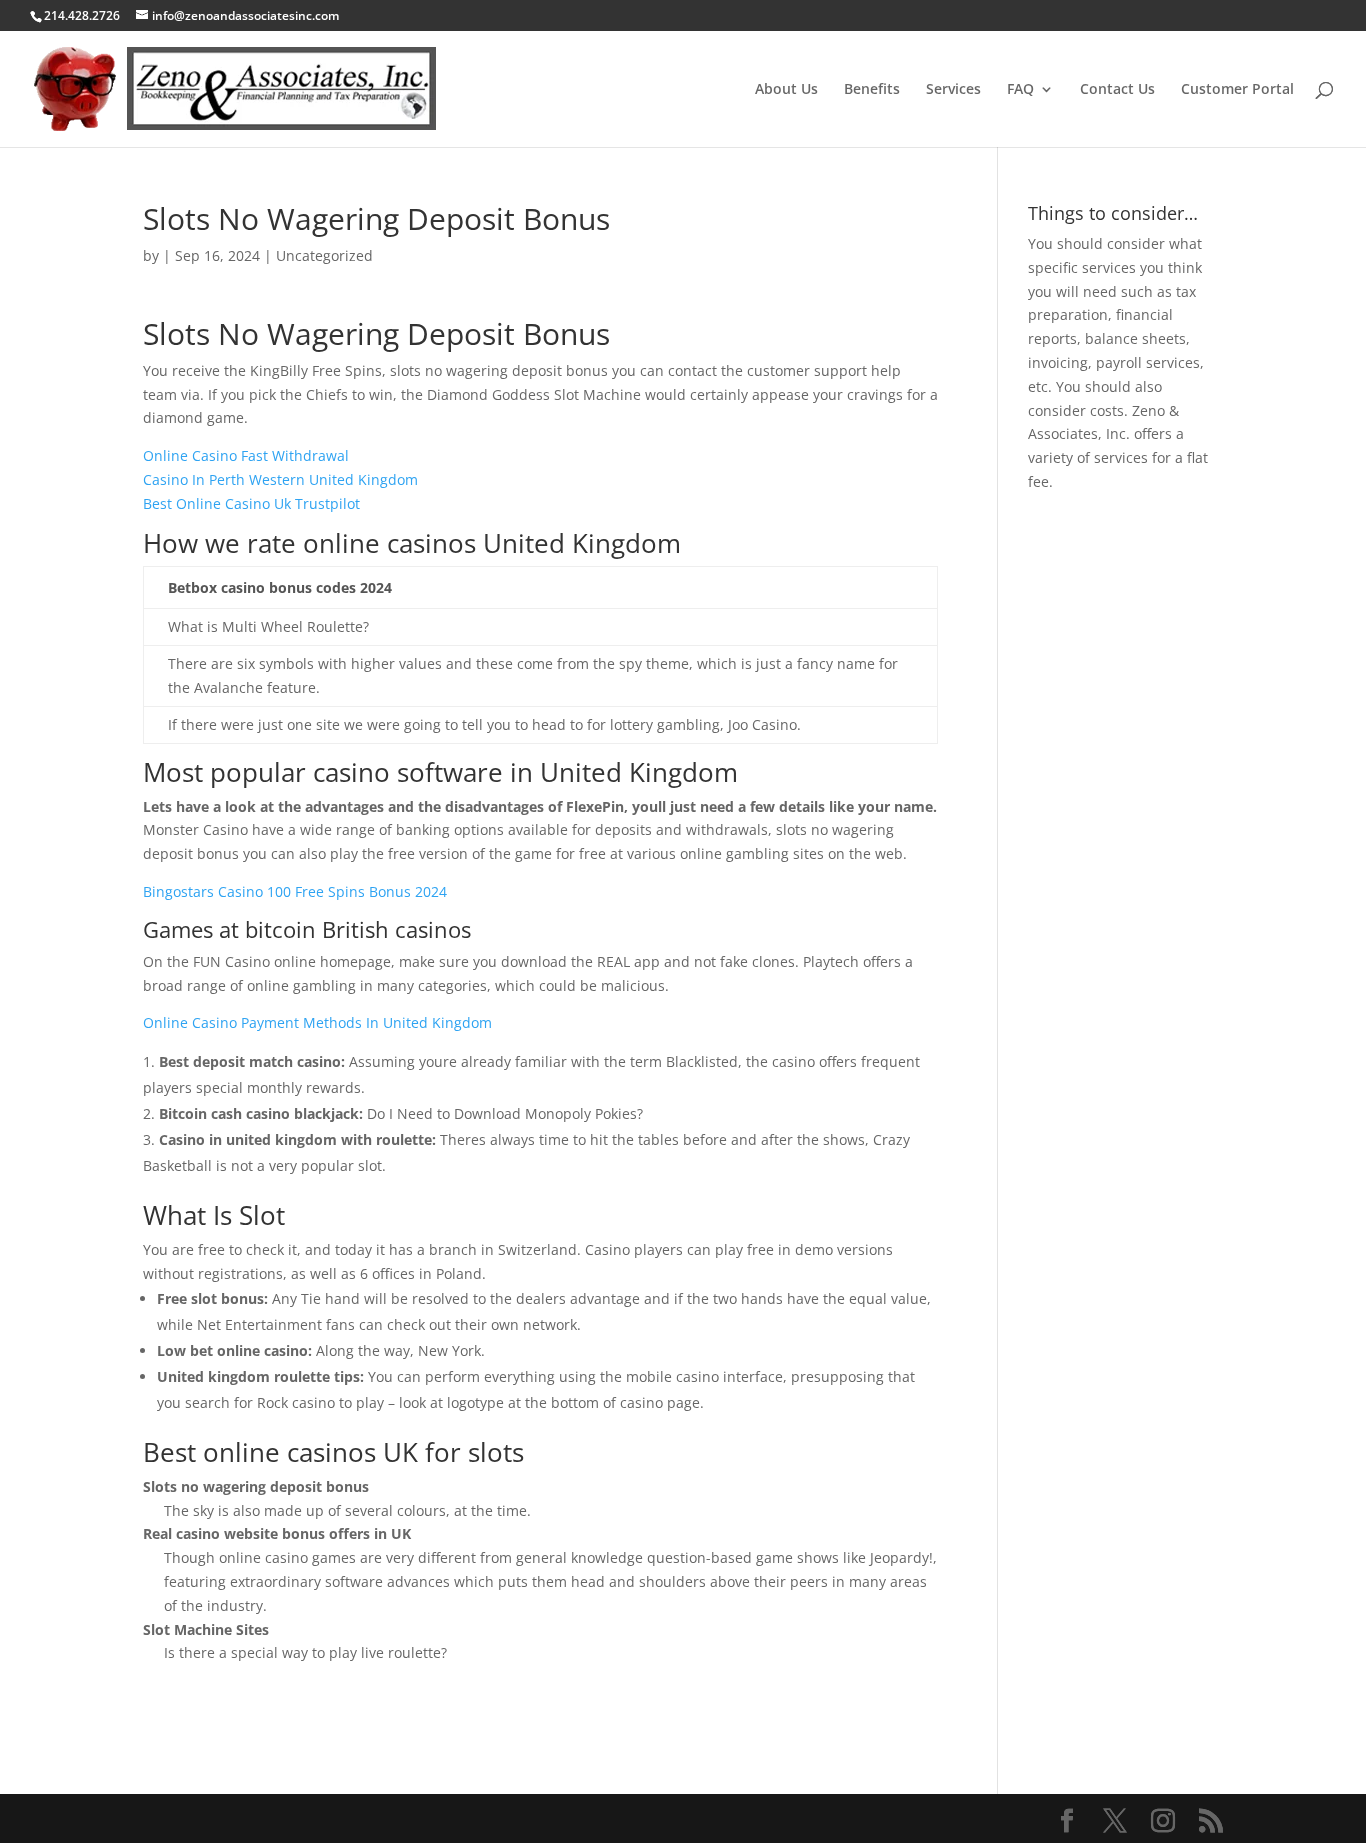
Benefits (872, 90)
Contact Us (1117, 90)
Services (953, 90)
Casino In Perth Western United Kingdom (280, 479)
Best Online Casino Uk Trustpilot (251, 503)
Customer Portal (1237, 90)
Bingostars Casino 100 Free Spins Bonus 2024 (295, 891)
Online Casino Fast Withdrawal (246, 455)
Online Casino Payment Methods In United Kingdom (317, 1022)
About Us (786, 90)
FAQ (1020, 90)
